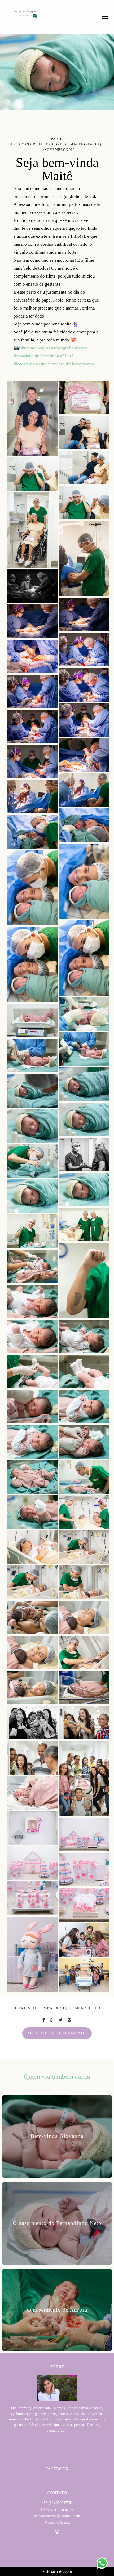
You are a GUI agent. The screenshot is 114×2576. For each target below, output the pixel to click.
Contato (57, 2551)
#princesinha (47, 356)
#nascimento (53, 364)
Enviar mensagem (60, 2510)
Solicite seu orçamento (57, 2033)
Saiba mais (57, 2447)
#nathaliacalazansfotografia (48, 348)
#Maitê (67, 356)
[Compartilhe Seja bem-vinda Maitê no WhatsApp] (52, 2020)
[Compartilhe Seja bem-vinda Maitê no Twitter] (60, 2020)
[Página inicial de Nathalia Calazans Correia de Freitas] (26, 14)
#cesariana (24, 356)
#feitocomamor (80, 364)
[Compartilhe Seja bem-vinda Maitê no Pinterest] (69, 2020)
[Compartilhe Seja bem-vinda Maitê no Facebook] (44, 2020)
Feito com (57, 2572)
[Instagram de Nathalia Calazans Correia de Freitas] (57, 2532)
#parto (81, 348)
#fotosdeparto (27, 364)
